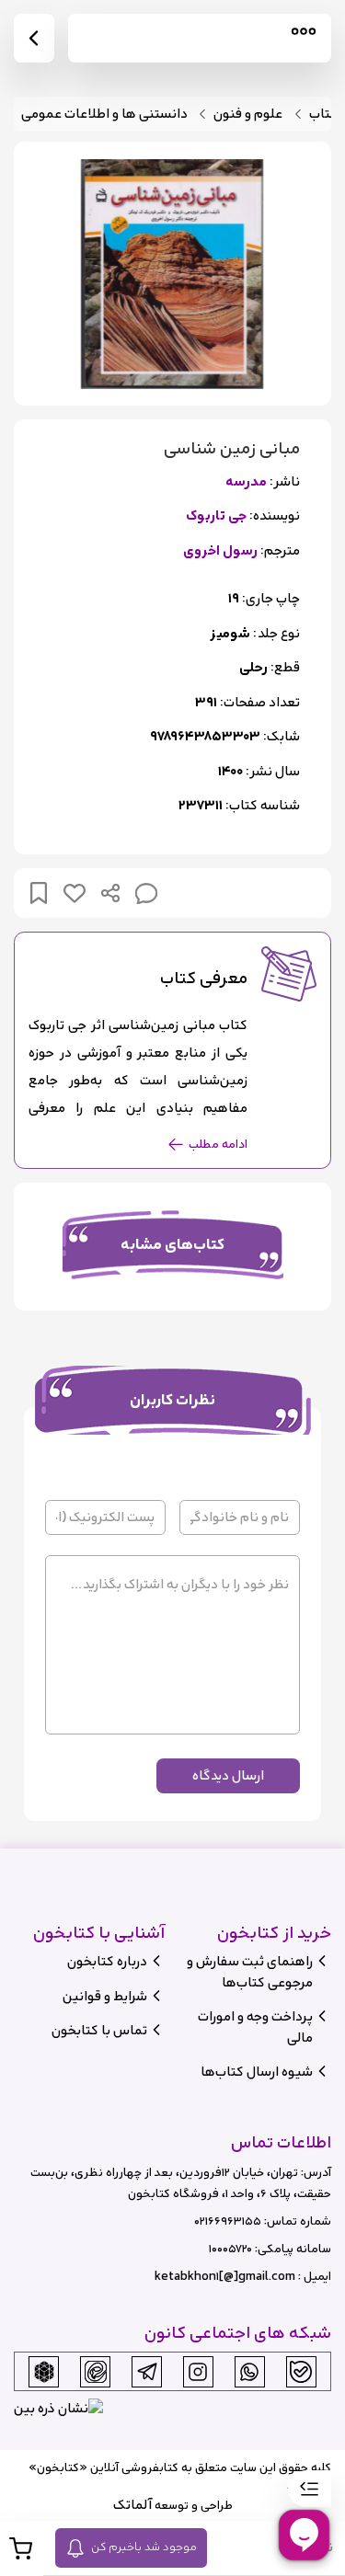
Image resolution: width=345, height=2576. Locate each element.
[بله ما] (301, 2372)
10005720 (230, 2249)
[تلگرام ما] (147, 2372)
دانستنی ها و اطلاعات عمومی (104, 114)
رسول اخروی (220, 551)
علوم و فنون (248, 114)
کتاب (323, 114)
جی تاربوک (216, 516)
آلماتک (132, 2505)
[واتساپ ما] (249, 2372)
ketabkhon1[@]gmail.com (225, 2277)
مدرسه (246, 482)
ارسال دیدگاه (228, 1775)
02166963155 (228, 2221)
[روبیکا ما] (44, 2372)
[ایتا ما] (96, 2372)
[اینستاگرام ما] (198, 2372)
